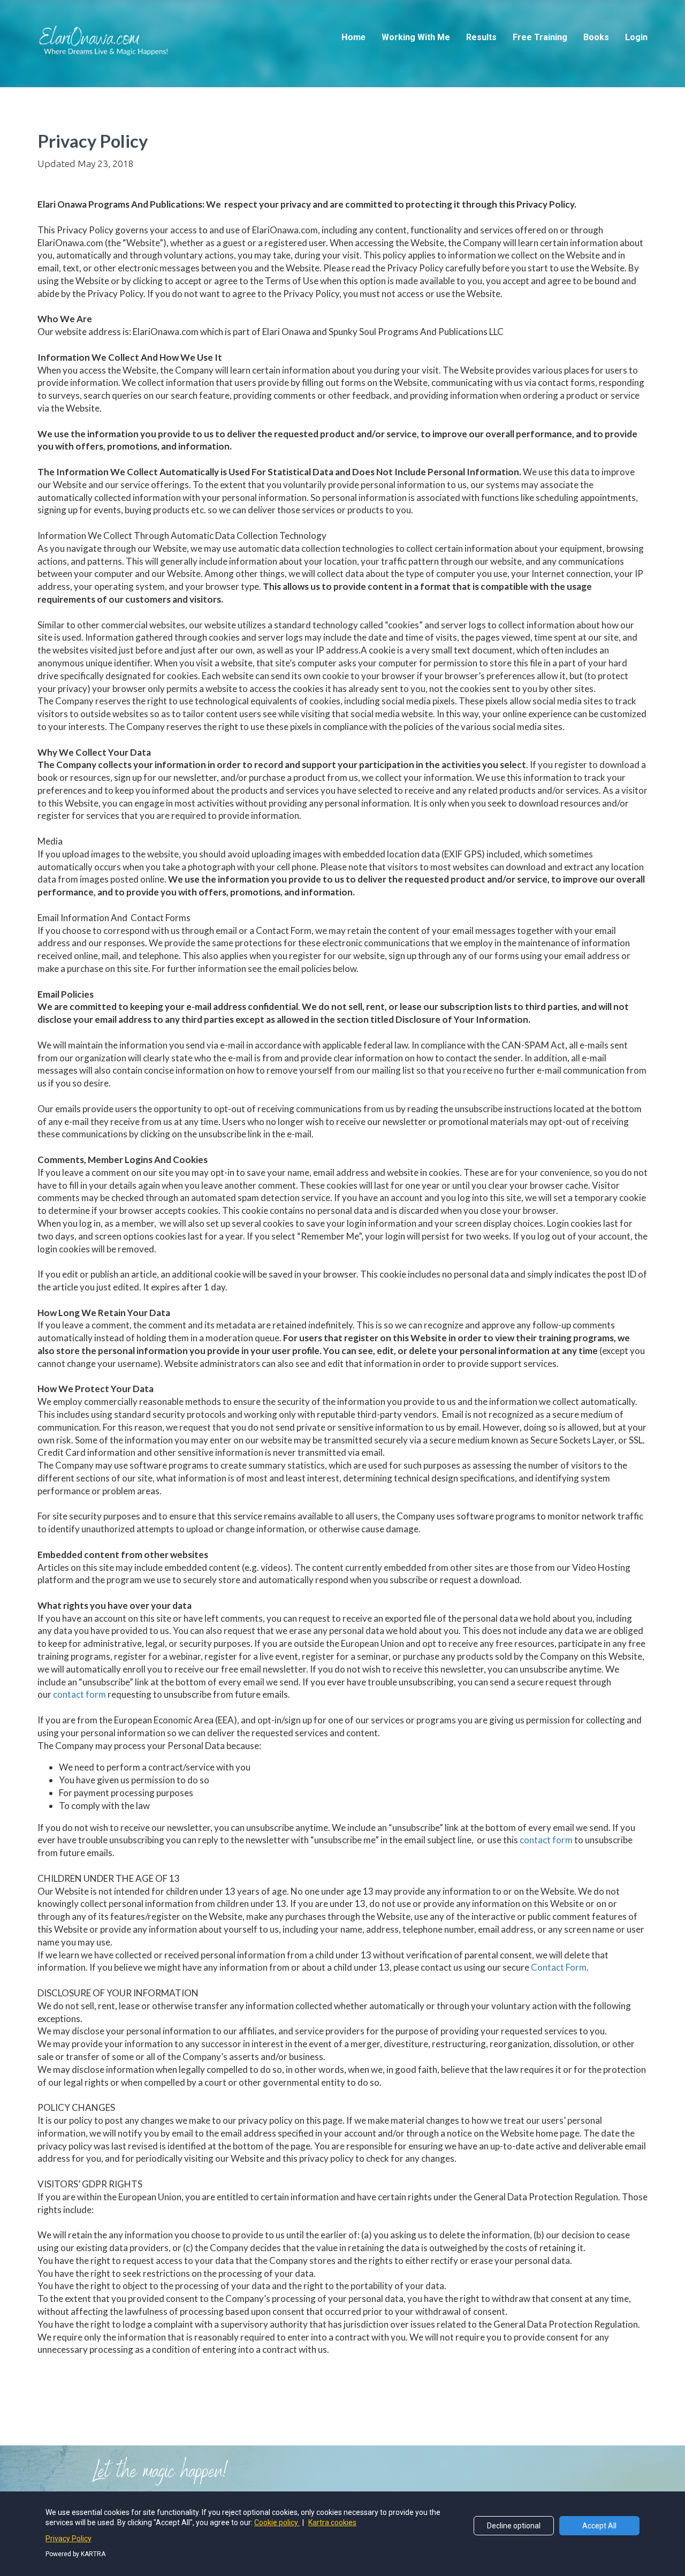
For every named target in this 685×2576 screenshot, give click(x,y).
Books (596, 37)
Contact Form (559, 1967)
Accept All (599, 2526)
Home (353, 37)
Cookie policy (277, 2522)
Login (636, 37)
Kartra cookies (332, 2522)
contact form (79, 1694)
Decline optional (514, 2526)
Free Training (540, 37)
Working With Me (416, 37)
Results (481, 37)
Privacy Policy (68, 2539)
